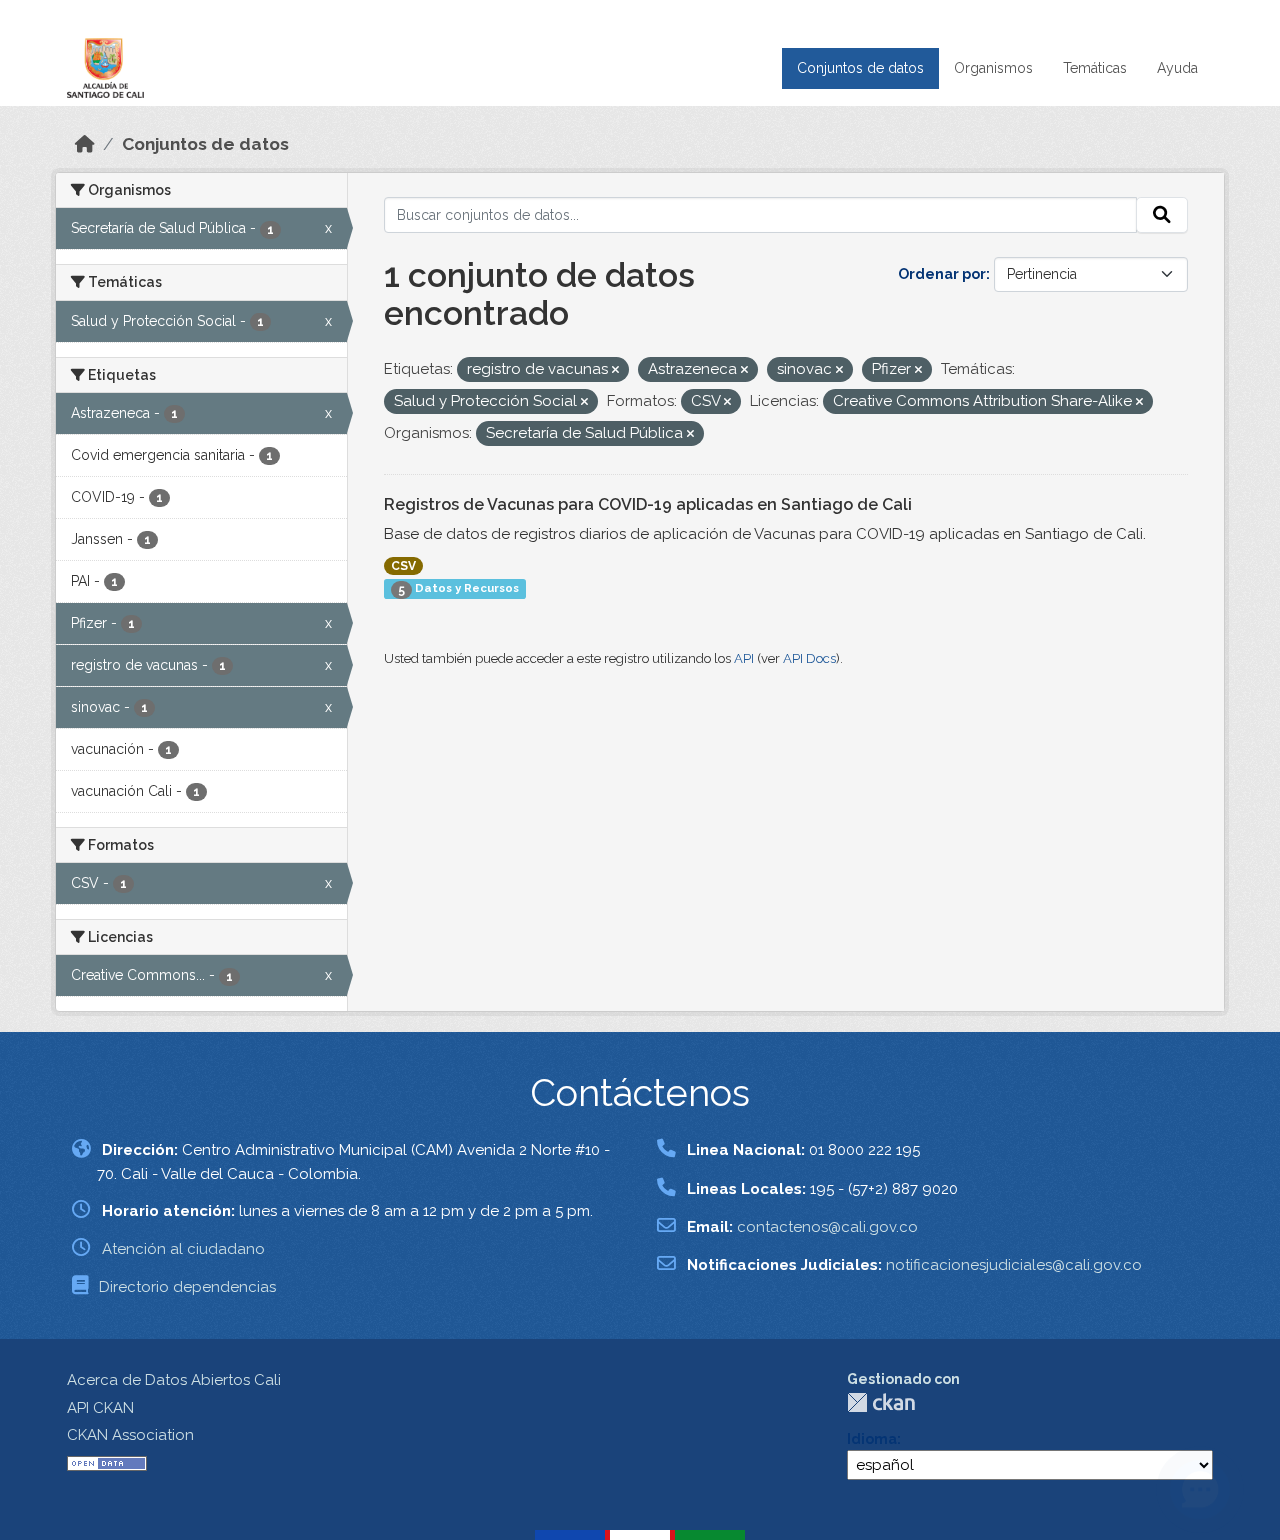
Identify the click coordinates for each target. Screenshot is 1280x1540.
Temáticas (1095, 68)
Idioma (872, 1439)
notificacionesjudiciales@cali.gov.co (1014, 1265)
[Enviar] (1162, 215)
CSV (403, 566)
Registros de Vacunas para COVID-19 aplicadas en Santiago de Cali (648, 504)
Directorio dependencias (187, 1287)
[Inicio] (85, 144)
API (744, 658)
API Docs (809, 658)
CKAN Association (130, 1435)
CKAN (881, 1402)
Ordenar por (942, 274)
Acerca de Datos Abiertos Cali (174, 1380)
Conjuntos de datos (860, 68)
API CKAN (100, 1408)
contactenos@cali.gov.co (827, 1227)
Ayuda (1177, 68)
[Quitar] (615, 370)
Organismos (993, 68)
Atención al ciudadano (183, 1249)
